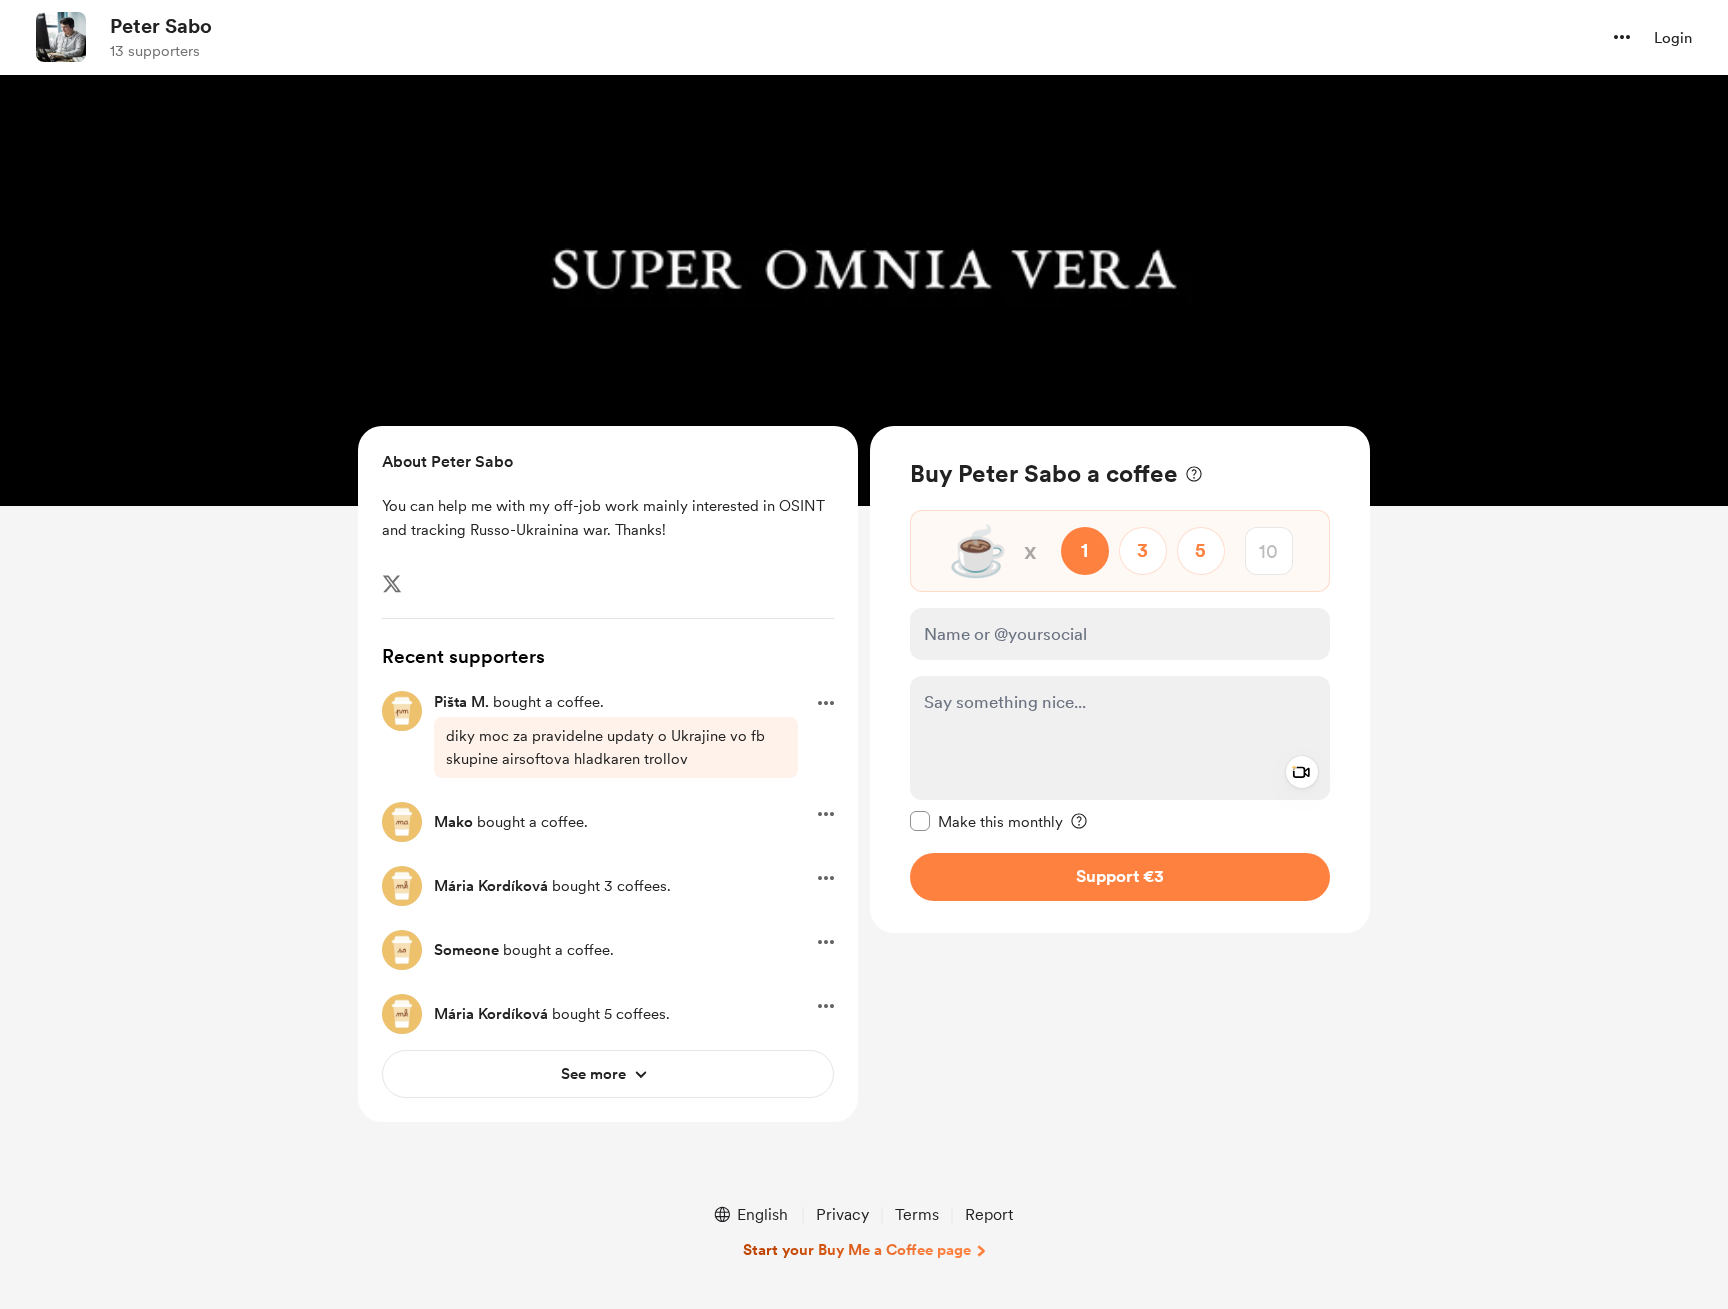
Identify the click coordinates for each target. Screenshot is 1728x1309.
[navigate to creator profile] (61, 37)
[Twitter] (392, 584)
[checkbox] (986, 821)
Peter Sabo (161, 26)
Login (1673, 38)
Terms (917, 1214)
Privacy (842, 1214)
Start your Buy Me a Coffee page (857, 1250)
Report (989, 1214)
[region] (1120, 679)
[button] (1622, 37)
